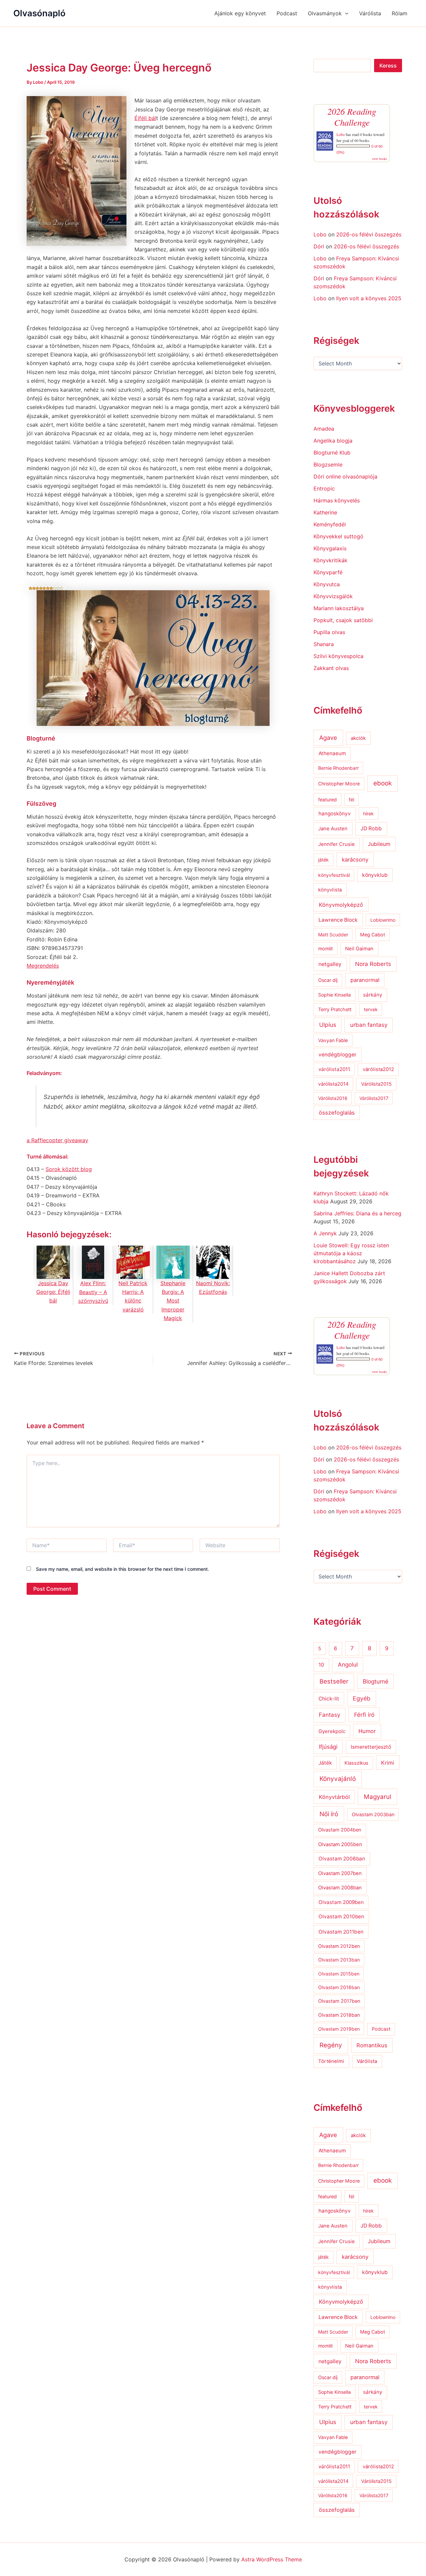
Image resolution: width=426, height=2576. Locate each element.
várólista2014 (333, 1084)
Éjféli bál (145, 118)
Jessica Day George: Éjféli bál (53, 1292)
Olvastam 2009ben (341, 1902)
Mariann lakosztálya (339, 608)
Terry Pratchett (335, 1010)
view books (379, 159)
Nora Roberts (373, 964)
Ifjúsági (328, 1747)
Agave (328, 738)
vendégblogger (337, 1055)
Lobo (341, 134)
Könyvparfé (328, 572)
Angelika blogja (333, 441)
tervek (371, 1009)
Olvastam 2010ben (341, 1916)
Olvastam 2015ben (339, 1974)
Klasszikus (356, 1763)
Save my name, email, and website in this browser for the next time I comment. (122, 1569)
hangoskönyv (335, 813)
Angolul (348, 1664)
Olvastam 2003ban (373, 1814)
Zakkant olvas (331, 668)
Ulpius (328, 1025)
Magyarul (377, 1797)
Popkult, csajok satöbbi (343, 620)
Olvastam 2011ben (341, 1932)
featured (327, 800)
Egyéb (362, 1698)
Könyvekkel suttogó (338, 536)
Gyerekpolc (332, 1731)
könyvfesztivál (334, 875)
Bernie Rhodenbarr (338, 768)
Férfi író (364, 1715)
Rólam (400, 13)
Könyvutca (327, 584)
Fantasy (329, 1715)
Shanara (324, 644)
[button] (345, 13)
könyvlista (330, 890)
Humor (367, 1731)
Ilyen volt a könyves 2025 (369, 298)
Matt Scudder (333, 935)
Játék (325, 1763)
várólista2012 (378, 1069)
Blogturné (376, 1681)
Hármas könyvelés (337, 500)
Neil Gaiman (359, 949)
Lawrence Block (338, 920)
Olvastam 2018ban (339, 2015)
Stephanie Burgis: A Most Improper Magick (173, 1301)
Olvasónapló (39, 13)
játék (323, 860)
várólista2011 (334, 1069)
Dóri (319, 246)
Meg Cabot (373, 935)
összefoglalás (337, 1113)
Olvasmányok (325, 13)
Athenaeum (332, 753)
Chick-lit (329, 1699)
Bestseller (334, 1681)
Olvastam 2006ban (342, 1859)
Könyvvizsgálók (333, 596)
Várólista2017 (374, 1098)
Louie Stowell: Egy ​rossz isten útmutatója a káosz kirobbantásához (351, 1253)
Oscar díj (328, 980)
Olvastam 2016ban (339, 1987)
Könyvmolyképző (341, 905)
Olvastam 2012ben (339, 1946)
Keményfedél (330, 524)
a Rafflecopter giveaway (57, 1140)
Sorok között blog (69, 1169)
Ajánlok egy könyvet (240, 13)
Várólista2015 (376, 1084)
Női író (329, 1814)
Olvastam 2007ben (340, 1873)
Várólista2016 (333, 1098)
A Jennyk (325, 1233)
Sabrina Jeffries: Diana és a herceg (357, 1213)
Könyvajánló (338, 1779)
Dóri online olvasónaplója (345, 476)
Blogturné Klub (332, 453)
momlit (325, 949)
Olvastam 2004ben (340, 1830)
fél (351, 800)
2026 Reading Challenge (352, 117)
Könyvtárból (334, 1797)
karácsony (355, 860)
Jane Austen (333, 829)
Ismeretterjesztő (371, 1747)
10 (321, 1665)
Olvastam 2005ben (340, 1844)
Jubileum (379, 844)
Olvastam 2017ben (339, 2001)
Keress (388, 66)
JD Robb (371, 828)
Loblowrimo (383, 920)
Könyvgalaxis (330, 548)
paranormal (365, 980)
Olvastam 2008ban (340, 1888)
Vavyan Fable (333, 1040)
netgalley (330, 964)
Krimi (388, 1763)
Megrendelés (43, 966)
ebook (383, 783)
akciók (358, 738)
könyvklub (375, 875)
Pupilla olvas (329, 632)
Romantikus (372, 2045)
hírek (368, 813)
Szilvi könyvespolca (338, 656)
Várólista (370, 13)
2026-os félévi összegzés (369, 234)
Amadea (324, 429)
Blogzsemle (328, 465)
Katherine (325, 512)
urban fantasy (369, 1025)
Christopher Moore (339, 784)
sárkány (373, 995)
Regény (331, 2045)
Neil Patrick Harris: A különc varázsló (133, 1296)
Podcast (287, 13)
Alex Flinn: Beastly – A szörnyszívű (93, 1292)
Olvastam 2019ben (339, 2029)
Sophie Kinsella (334, 995)
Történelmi (331, 2061)
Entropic (324, 488)
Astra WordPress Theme (272, 2559)
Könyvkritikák (330, 560)
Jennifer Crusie (336, 844)
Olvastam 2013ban (339, 1960)
